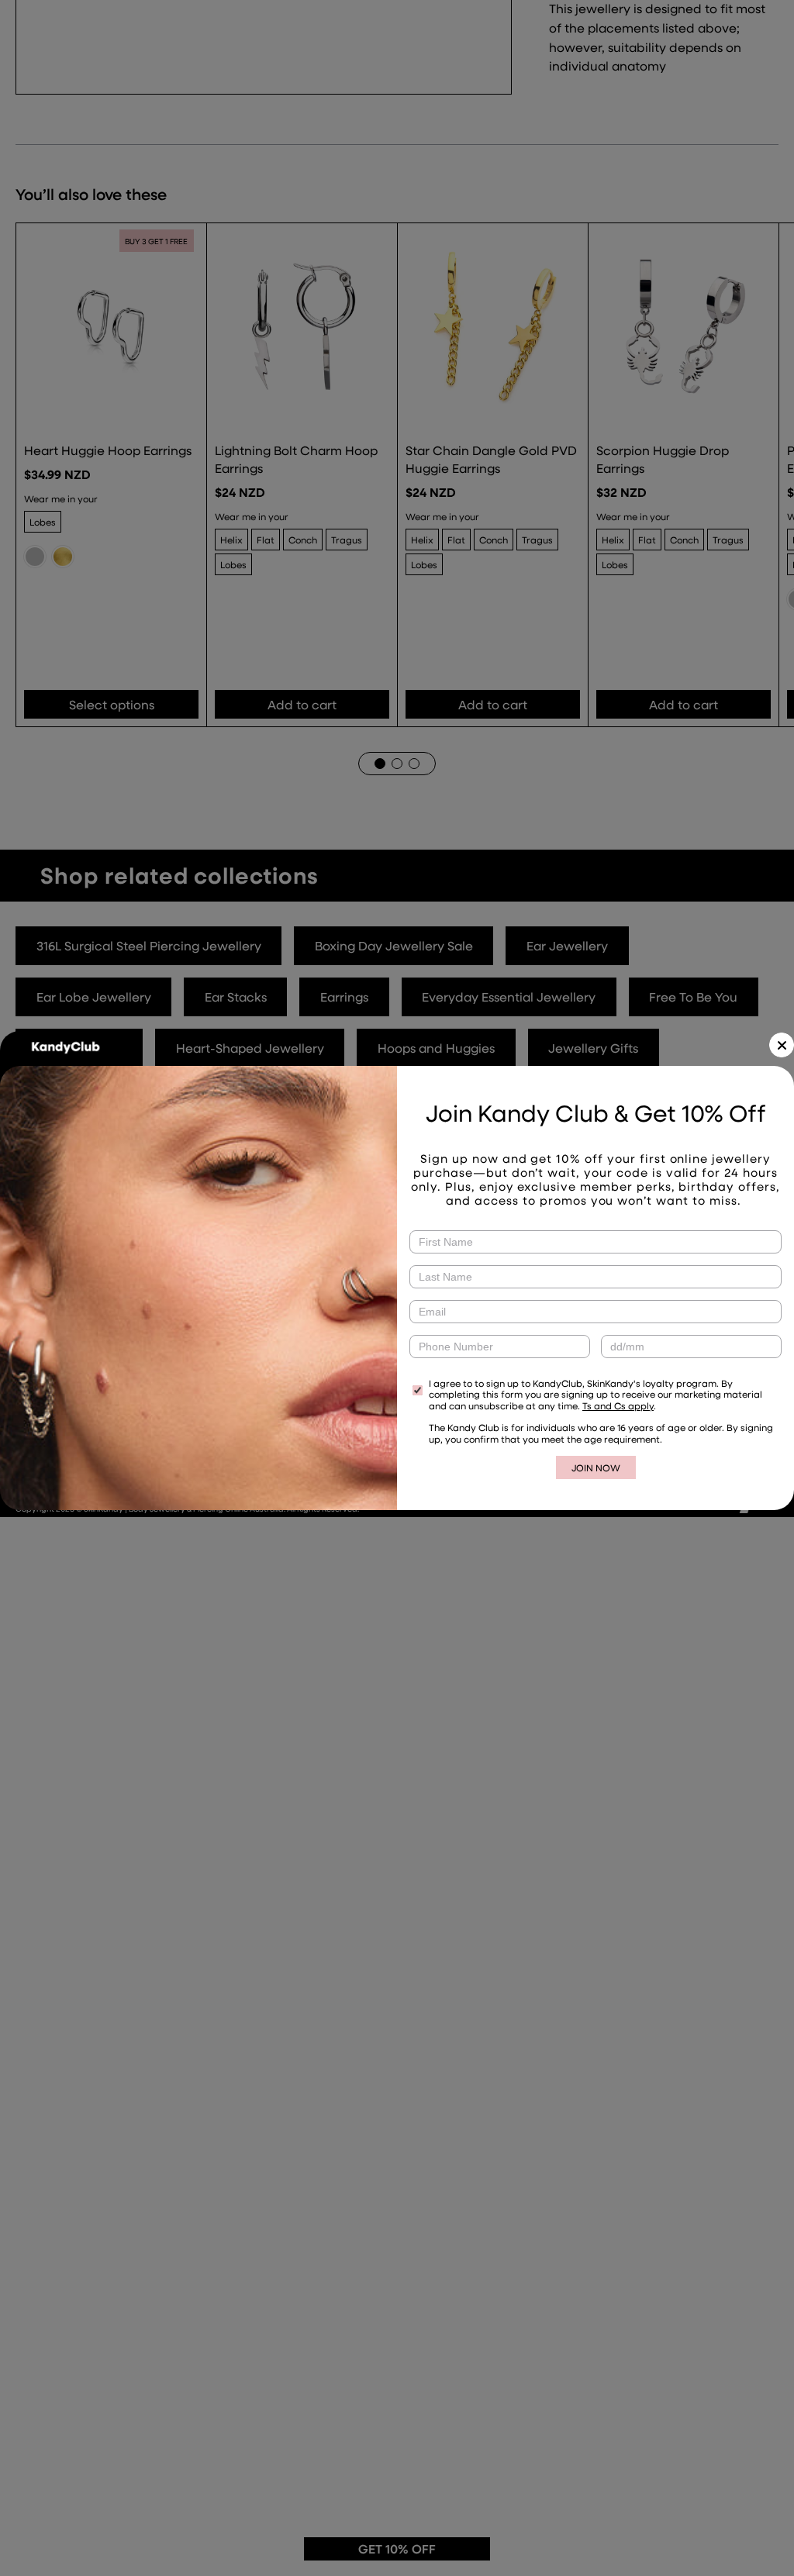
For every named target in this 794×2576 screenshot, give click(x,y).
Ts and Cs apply (618, 1405)
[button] (782, 1045)
